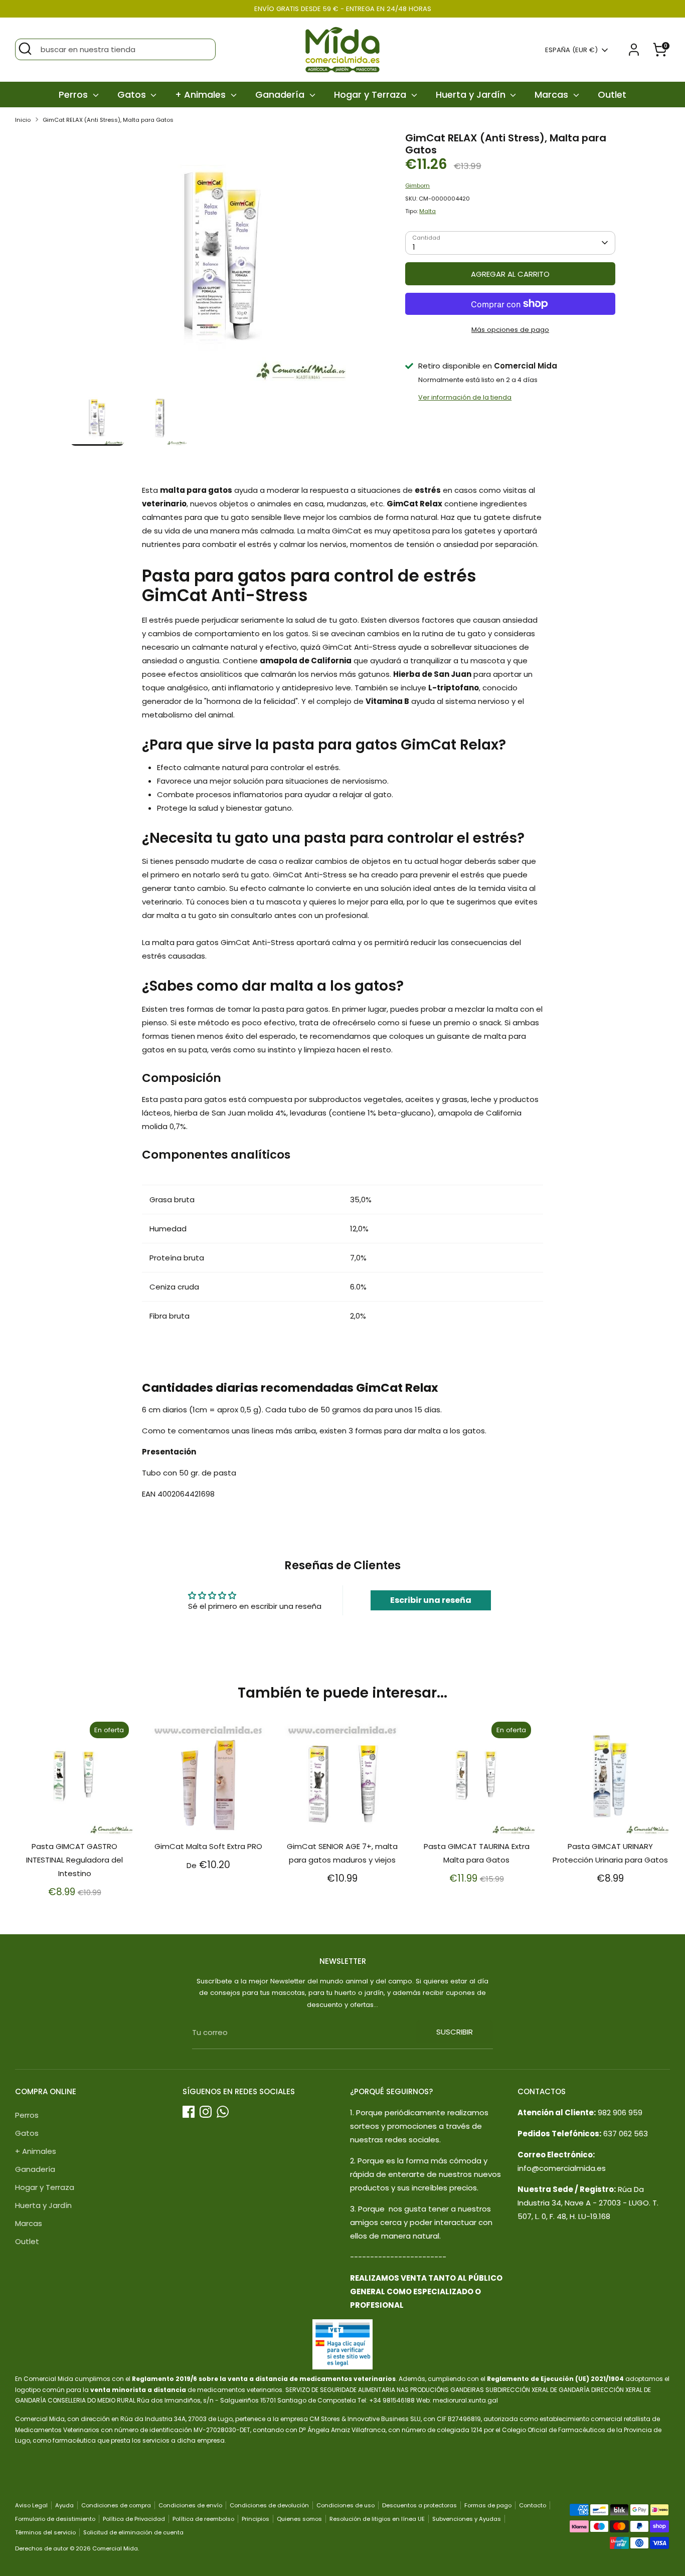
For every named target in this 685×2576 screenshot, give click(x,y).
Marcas (553, 95)
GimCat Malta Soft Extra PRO (208, 1846)
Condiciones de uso (346, 2505)
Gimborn (417, 186)
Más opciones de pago (510, 330)
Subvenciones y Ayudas (467, 2519)
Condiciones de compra (116, 2505)
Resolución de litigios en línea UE (377, 2519)
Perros (74, 95)
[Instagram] (206, 2112)
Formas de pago (488, 2505)
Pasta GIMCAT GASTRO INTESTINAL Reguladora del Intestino (74, 1860)
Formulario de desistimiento (55, 2519)
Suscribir (455, 2032)
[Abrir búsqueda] (25, 49)
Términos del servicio (45, 2532)
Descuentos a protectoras (419, 2505)
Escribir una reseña (431, 1600)
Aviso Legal (31, 2505)
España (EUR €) (571, 50)
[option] (223, 261)
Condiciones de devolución (269, 2505)
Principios (255, 2519)
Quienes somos (299, 2519)
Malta (427, 211)
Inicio (23, 120)
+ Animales (202, 95)
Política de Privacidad (134, 2519)
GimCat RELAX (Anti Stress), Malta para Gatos (108, 120)
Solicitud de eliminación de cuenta (133, 2532)
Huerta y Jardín (472, 95)
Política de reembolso (203, 2519)
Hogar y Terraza (371, 95)
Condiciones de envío (190, 2505)
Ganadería (281, 95)
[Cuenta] (634, 50)
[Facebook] (189, 2112)
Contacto (533, 2505)
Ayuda (64, 2505)
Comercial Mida (115, 2548)
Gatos (133, 95)
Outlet (612, 95)
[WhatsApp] (223, 2112)
